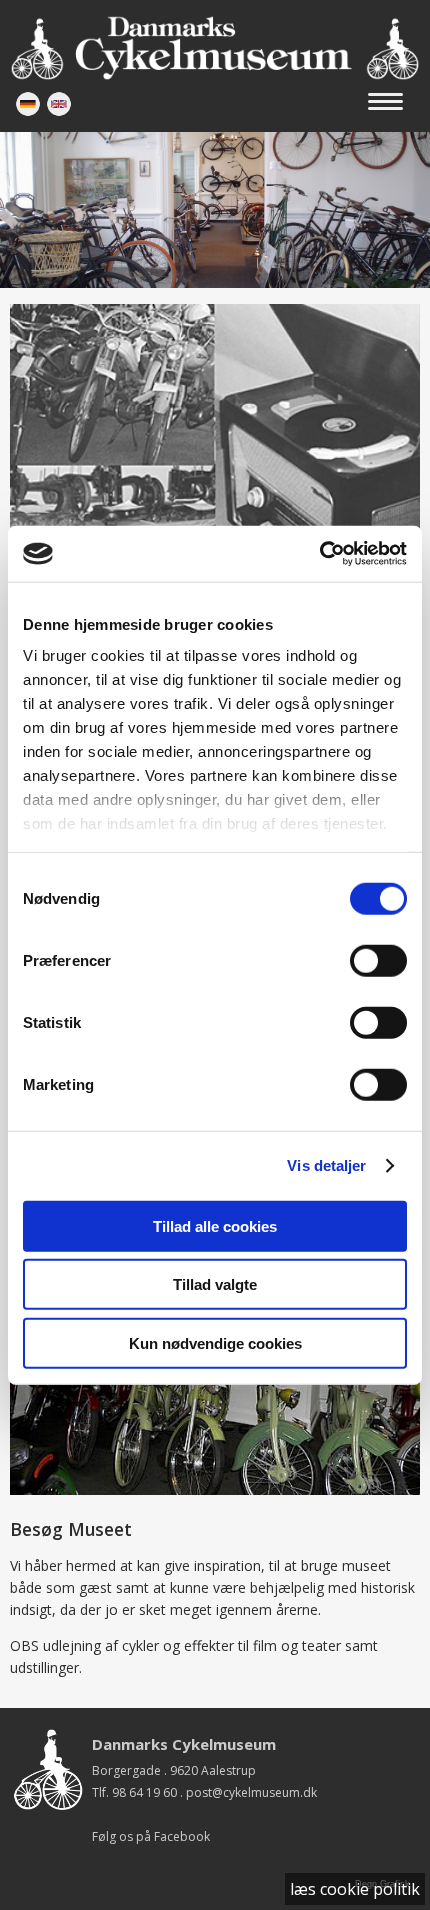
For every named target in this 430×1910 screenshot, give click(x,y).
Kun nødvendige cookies (215, 1342)
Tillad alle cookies (215, 1225)
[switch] (378, 960)
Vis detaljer (326, 1165)
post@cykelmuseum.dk (251, 1792)
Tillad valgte (215, 1284)
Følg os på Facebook (151, 1836)
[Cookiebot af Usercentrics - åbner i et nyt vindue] (319, 554)
